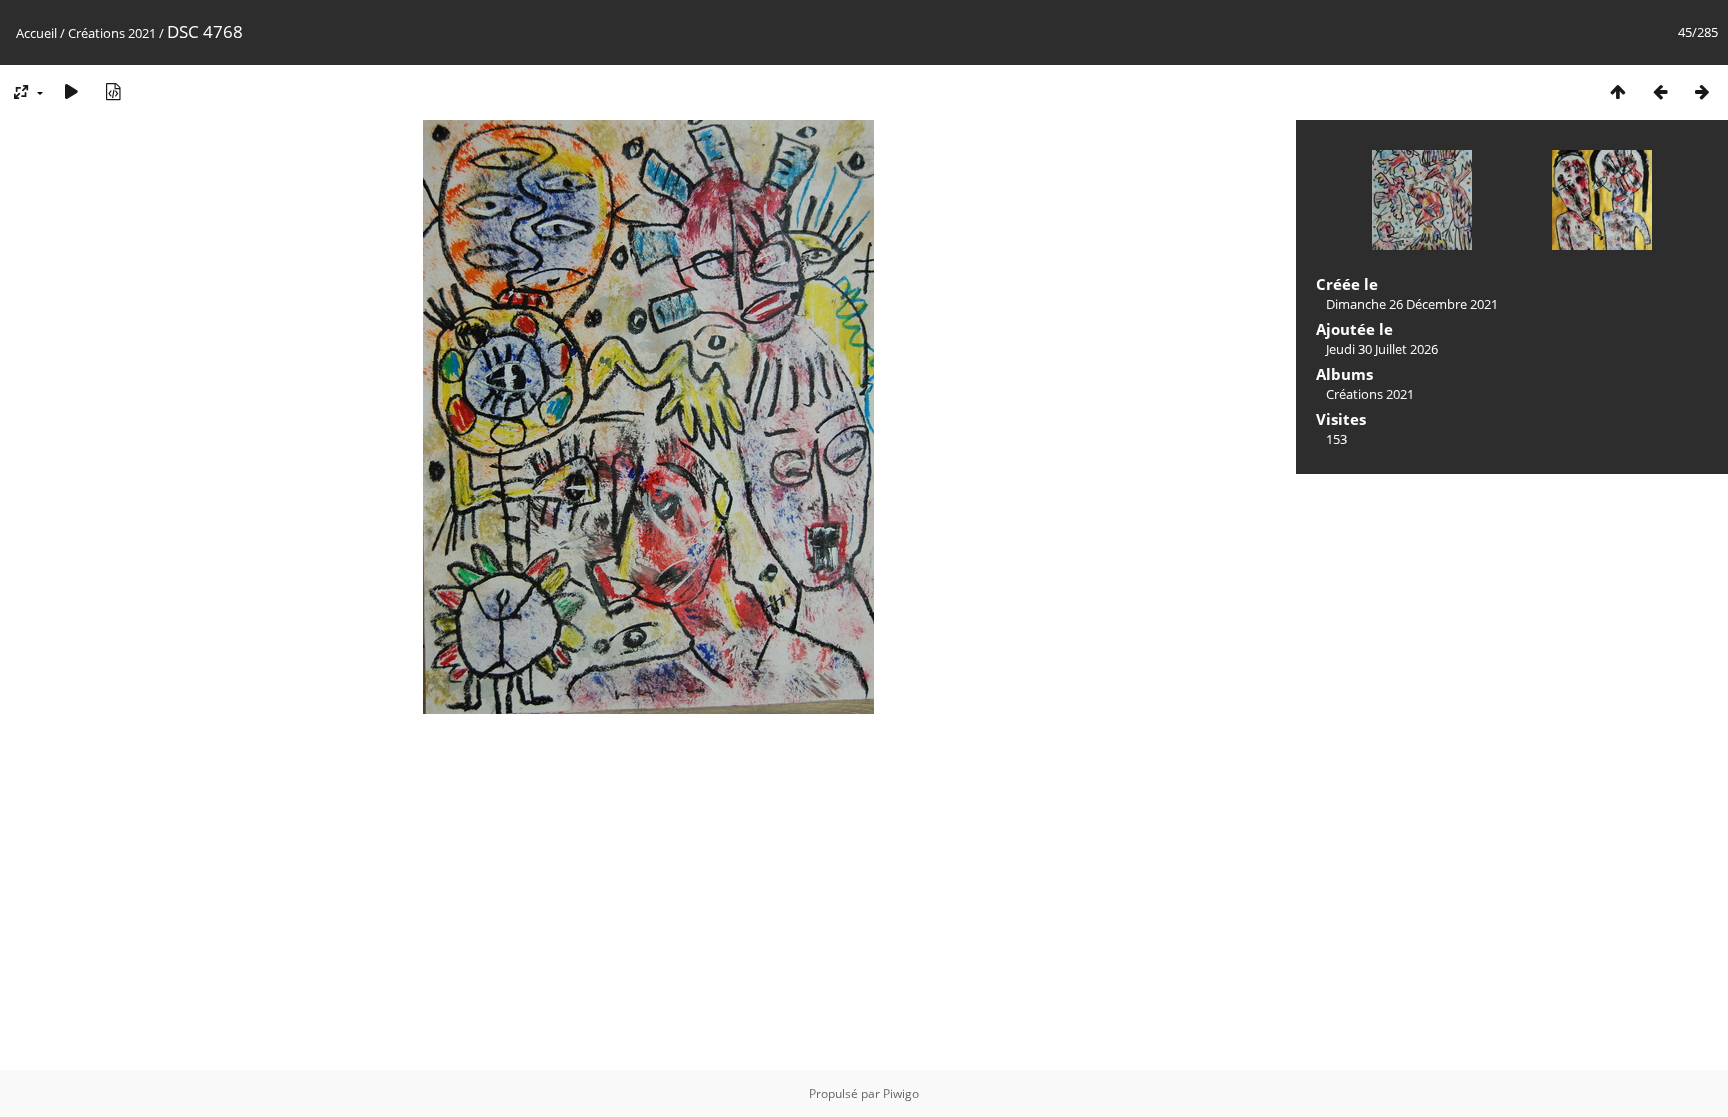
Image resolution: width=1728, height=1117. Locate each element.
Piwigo (901, 1093)
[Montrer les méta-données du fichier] (113, 91)
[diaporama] (71, 91)
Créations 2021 (112, 33)
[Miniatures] (1618, 91)
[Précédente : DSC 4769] (1660, 91)
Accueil (36, 33)
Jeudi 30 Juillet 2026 (1382, 349)
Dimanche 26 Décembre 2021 (1412, 304)
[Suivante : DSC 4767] (1702, 91)
